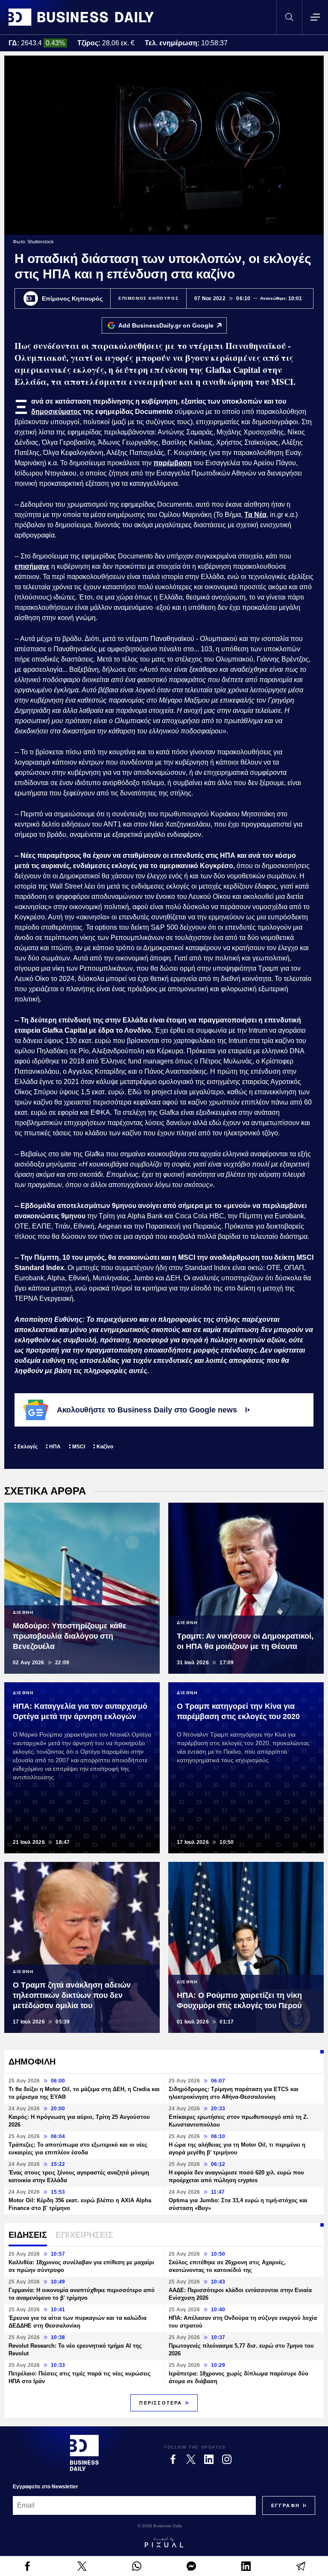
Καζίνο (105, 1447)
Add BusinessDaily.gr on (166, 325)
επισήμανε (32, 566)
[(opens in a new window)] (27, 2566)
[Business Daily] (81, 17)
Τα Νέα (255, 515)
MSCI (79, 1447)
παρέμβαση (173, 463)
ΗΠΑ (55, 1447)
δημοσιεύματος (56, 412)
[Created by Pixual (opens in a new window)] (164, 2542)
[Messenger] (191, 2566)
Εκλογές (28, 1447)
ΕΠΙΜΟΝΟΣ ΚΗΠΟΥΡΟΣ (148, 298)
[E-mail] (301, 2566)
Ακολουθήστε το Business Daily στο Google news (147, 1410)
